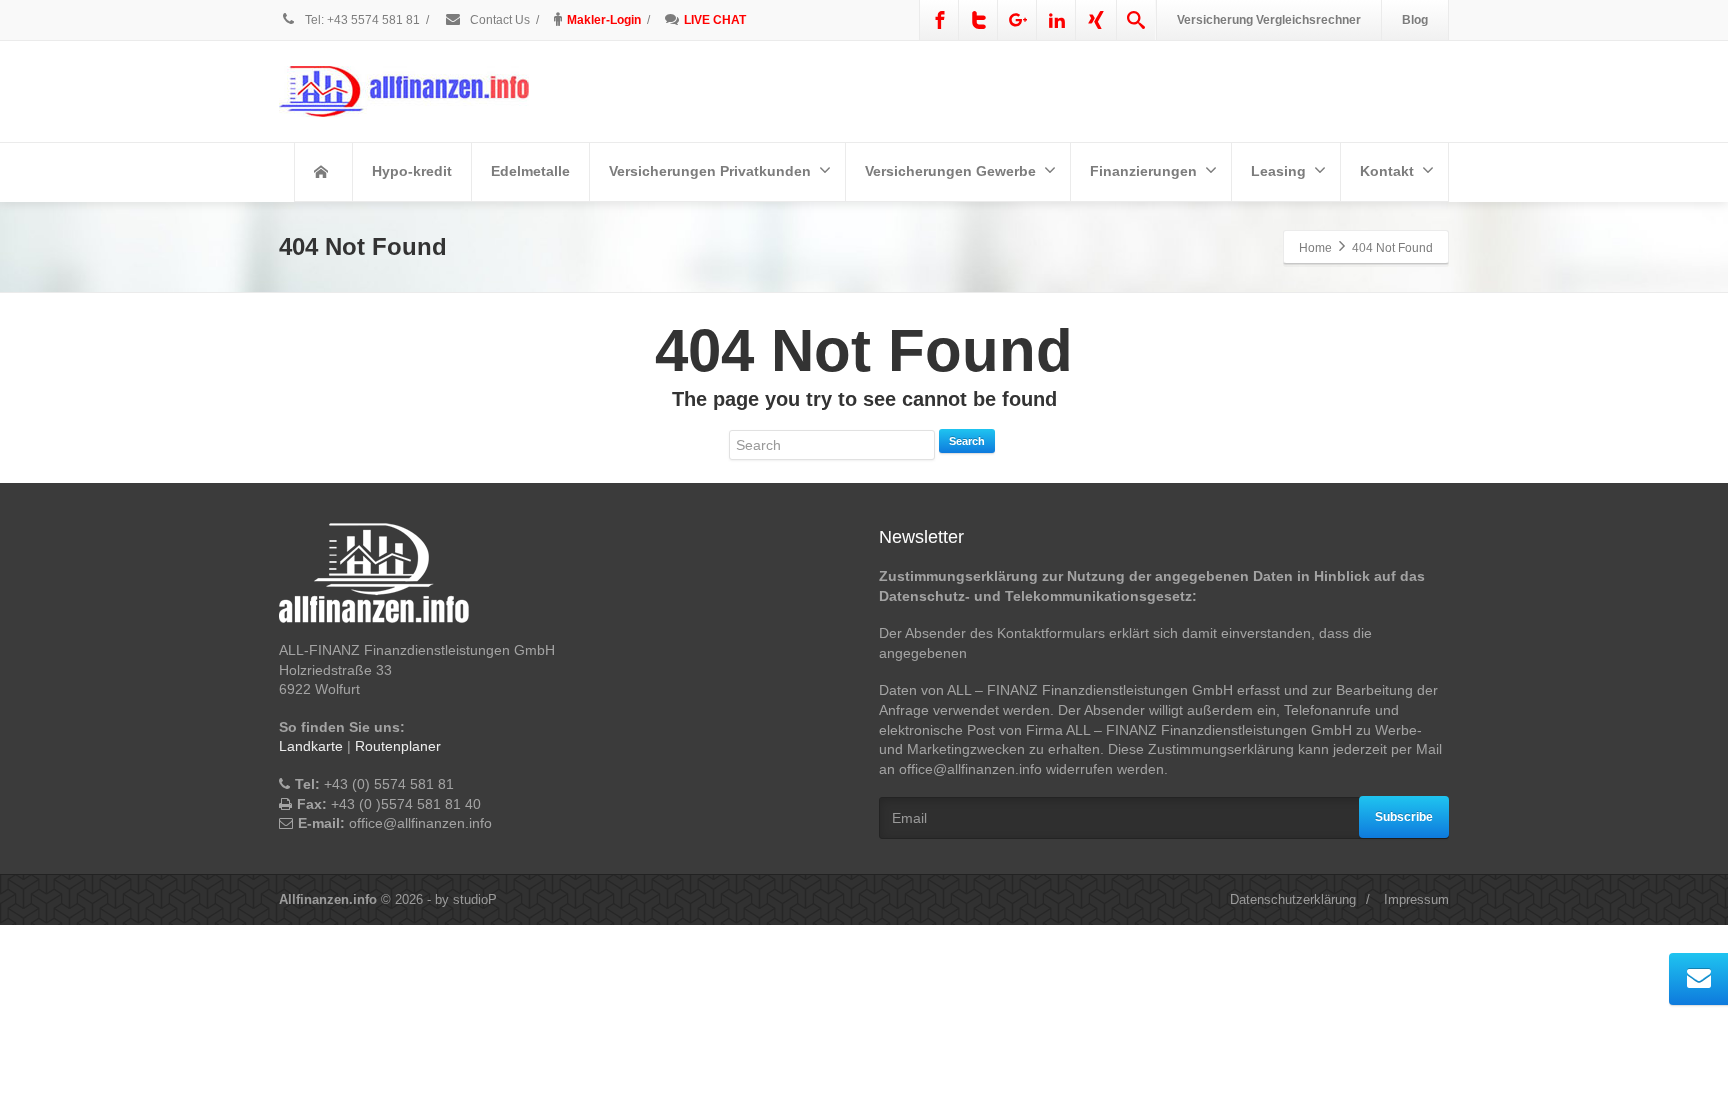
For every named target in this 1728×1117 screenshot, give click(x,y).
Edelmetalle (530, 171)
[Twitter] (979, 20)
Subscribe (1404, 817)
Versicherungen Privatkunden (710, 171)
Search (967, 441)
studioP (475, 899)
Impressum (1416, 899)
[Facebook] (940, 20)
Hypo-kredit (412, 171)
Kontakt (1387, 171)
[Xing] (1096, 20)
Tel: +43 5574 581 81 (362, 20)
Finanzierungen (1143, 171)
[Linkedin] (1057, 20)
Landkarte (311, 746)
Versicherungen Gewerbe (950, 171)
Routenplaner (398, 746)
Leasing (1278, 171)
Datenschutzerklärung (1293, 899)
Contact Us (498, 20)
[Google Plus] (1018, 20)
